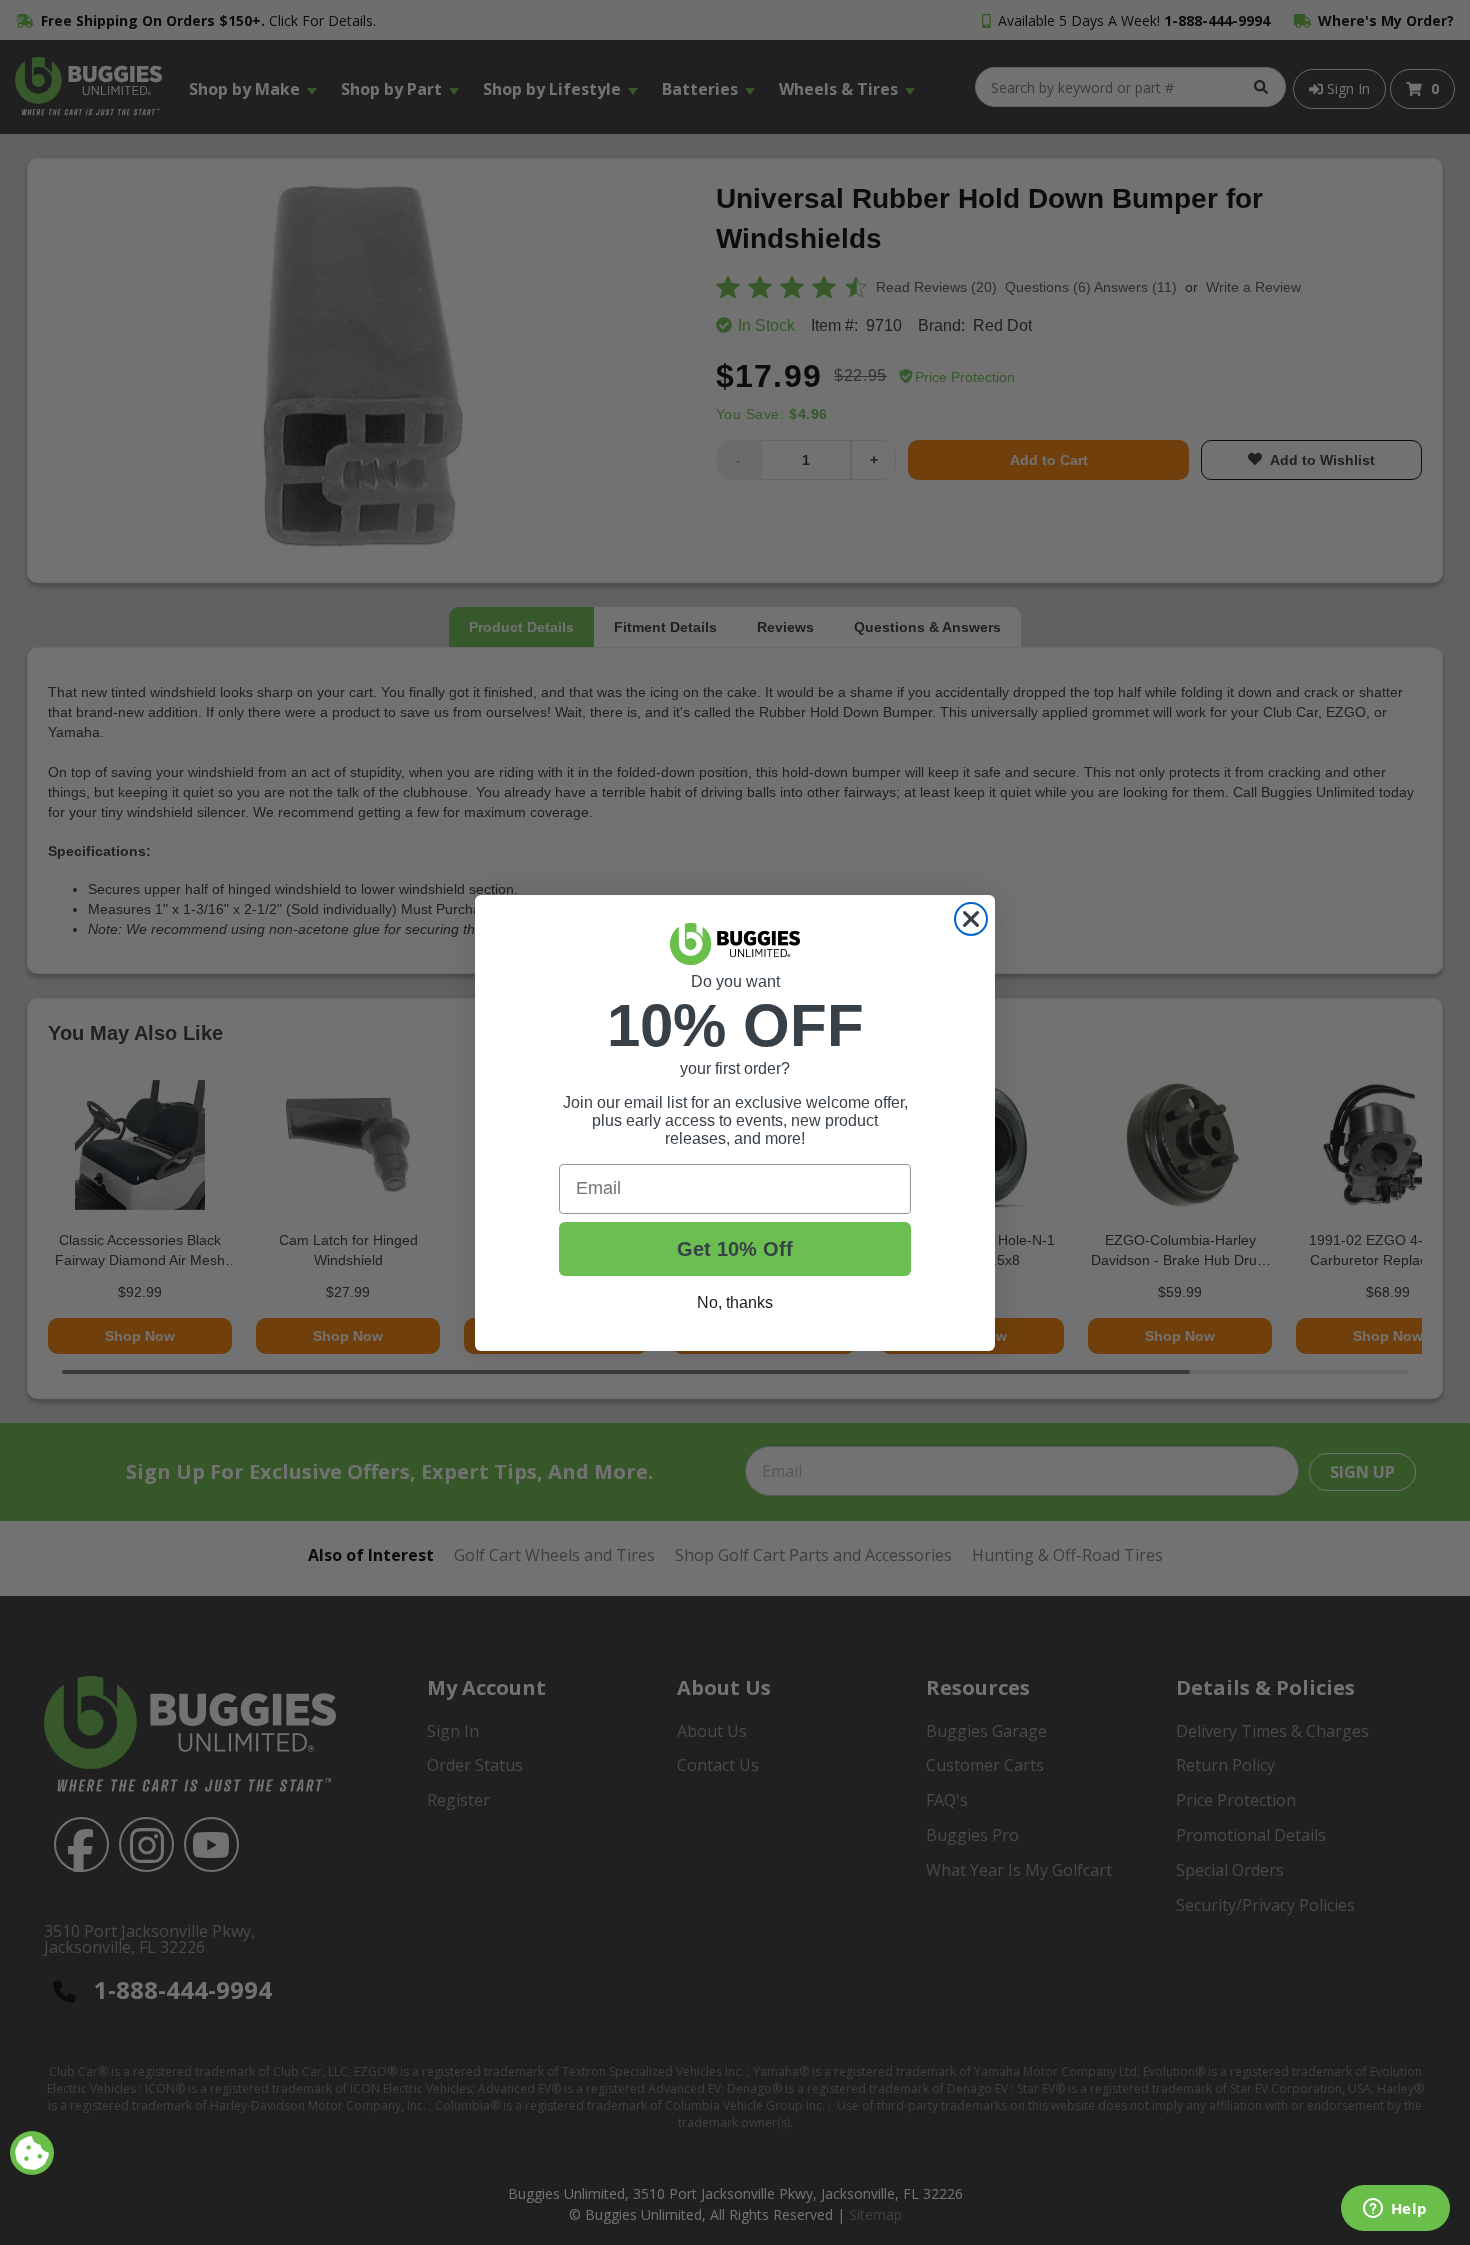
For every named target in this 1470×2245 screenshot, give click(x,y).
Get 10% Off (735, 1249)
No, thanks (735, 1302)
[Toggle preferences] (32, 2153)
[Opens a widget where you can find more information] (1395, 2210)
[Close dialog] (971, 919)
